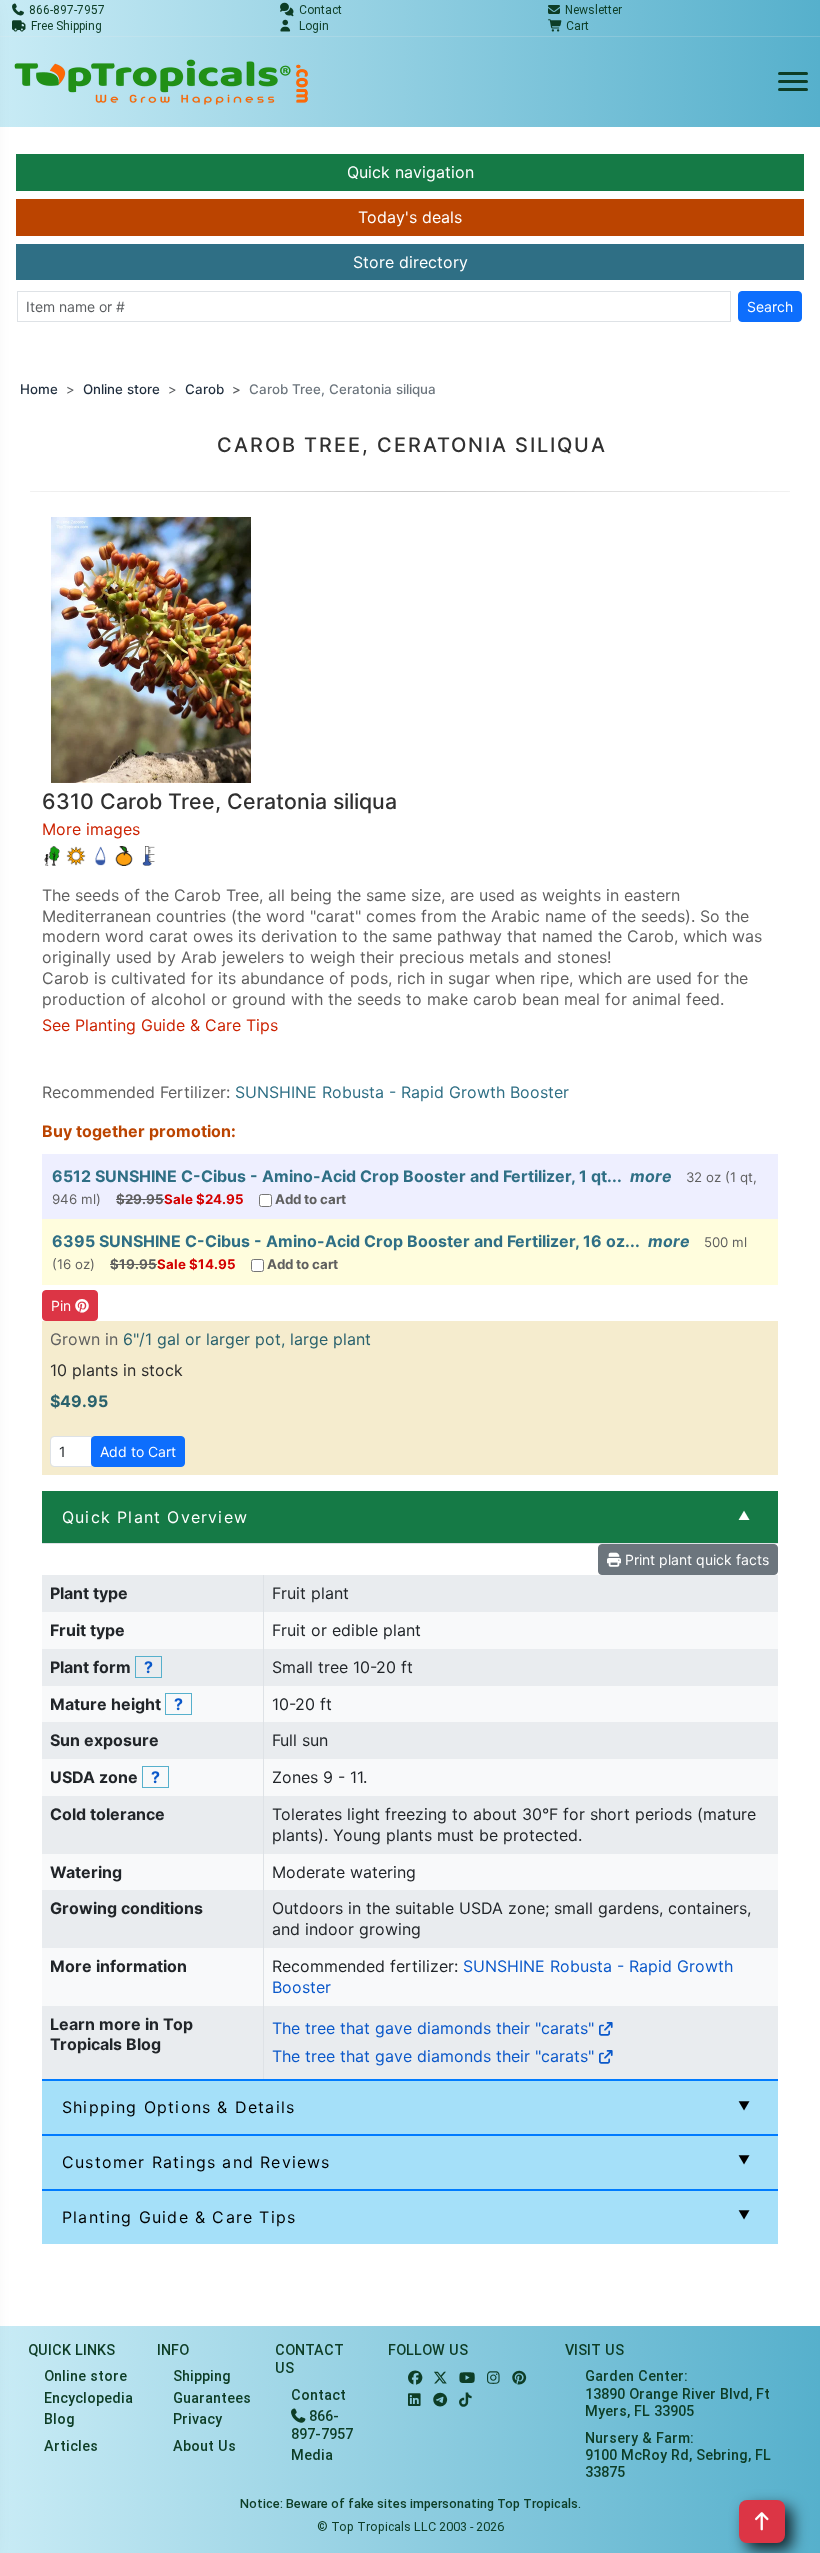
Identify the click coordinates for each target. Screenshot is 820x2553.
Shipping (202, 2376)
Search (770, 306)
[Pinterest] (519, 2378)
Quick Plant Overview (155, 1517)
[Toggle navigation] (793, 82)
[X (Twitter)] (440, 2378)
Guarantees (212, 2398)
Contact (318, 2395)
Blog (59, 2419)
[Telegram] (440, 2400)
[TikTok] (465, 2400)
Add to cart (310, 1199)
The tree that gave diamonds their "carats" (435, 2028)
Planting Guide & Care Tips (179, 2217)
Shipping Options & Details (178, 2107)
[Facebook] (415, 2378)
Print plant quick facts (695, 1559)
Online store (121, 389)
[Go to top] (762, 2521)
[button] (151, 648)
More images (91, 829)
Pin (63, 1305)
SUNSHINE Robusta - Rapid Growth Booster (402, 1092)
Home (39, 389)
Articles (71, 2446)
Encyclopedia (88, 2398)
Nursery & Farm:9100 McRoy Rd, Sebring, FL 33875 (678, 2456)
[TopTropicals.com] (162, 82)
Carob (204, 389)
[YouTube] (467, 2378)
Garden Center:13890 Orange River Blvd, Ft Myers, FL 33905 (677, 2394)
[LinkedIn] (414, 2400)
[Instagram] (493, 2378)
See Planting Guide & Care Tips (160, 1025)
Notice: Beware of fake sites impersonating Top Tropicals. (410, 2503)
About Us (204, 2446)
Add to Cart (138, 1451)
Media (312, 2455)
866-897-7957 (322, 2425)
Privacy (197, 2419)
